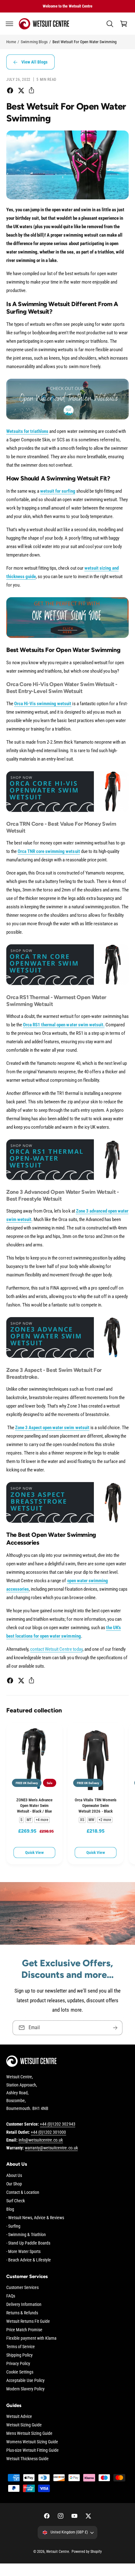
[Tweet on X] (21, 90)
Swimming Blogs (34, 42)
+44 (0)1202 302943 (57, 2124)
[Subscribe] (115, 2028)
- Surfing (13, 2226)
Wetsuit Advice (19, 2416)
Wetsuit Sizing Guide (24, 2425)
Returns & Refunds (22, 2313)
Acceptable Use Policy (25, 2380)
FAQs (11, 2296)
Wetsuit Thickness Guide (27, 2459)
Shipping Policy (19, 2355)
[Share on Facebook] (10, 90)
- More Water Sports (23, 2251)
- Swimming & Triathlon (26, 2235)
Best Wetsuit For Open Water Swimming (84, 42)
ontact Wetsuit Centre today (57, 1649)
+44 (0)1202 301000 (48, 2132)
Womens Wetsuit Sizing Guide (32, 2442)
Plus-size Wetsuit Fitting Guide (32, 2450)
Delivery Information (24, 2304)
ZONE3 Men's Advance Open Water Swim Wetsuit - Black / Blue (34, 1805)
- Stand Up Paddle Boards (28, 2243)
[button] (9, 24)
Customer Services (22, 2287)
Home (11, 42)
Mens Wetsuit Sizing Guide (29, 2433)
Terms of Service (21, 2347)
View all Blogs (35, 62)
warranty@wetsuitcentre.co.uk (51, 2148)
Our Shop (14, 2184)
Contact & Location (23, 2192)
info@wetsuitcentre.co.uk (41, 2140)
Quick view (34, 1852)
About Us (14, 2175)
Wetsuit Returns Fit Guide (28, 2321)
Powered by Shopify (87, 2552)
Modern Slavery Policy (25, 2389)
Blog (10, 2209)
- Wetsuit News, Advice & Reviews (35, 2218)
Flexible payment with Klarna (31, 2338)
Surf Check (16, 2201)
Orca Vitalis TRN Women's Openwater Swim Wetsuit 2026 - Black (95, 1805)
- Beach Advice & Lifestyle (29, 2260)
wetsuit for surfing (58, 491)
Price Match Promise (24, 2330)
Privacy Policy (18, 2363)
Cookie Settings (20, 2372)
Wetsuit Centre (58, 2552)
